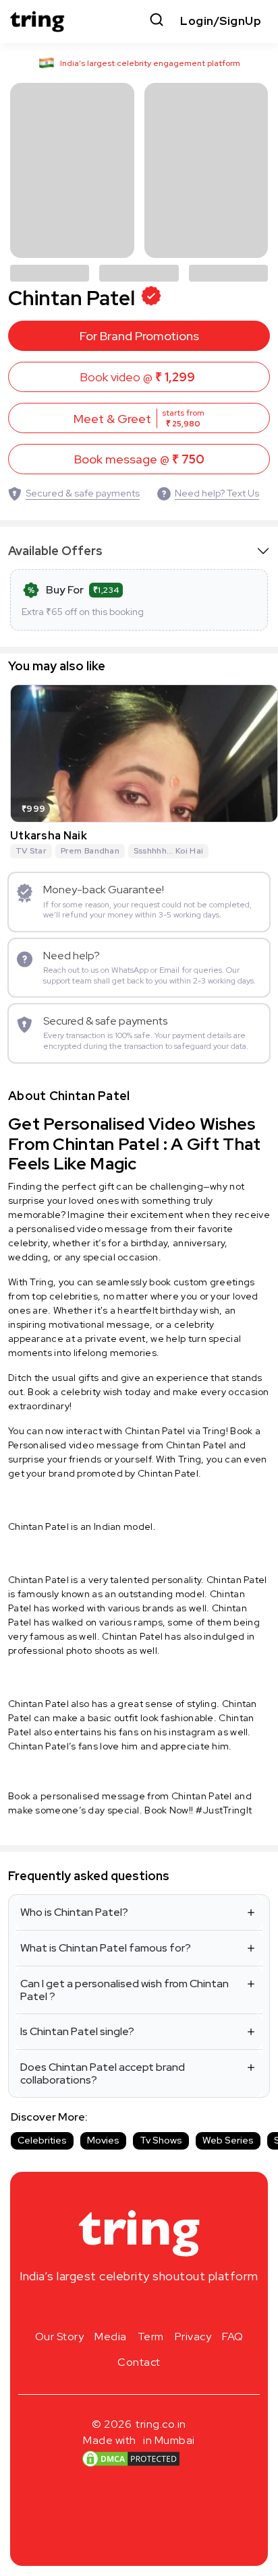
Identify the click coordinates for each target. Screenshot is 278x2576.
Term (151, 2337)
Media (111, 2337)
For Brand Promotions (139, 336)
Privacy (193, 2337)
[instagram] (96, 2308)
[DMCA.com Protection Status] (131, 2459)
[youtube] (161, 2308)
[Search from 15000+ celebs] (157, 21)
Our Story (60, 2337)
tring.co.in (161, 2424)
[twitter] (139, 2308)
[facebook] (117, 2308)
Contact (139, 2362)
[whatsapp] (182, 2308)
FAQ (233, 2337)
